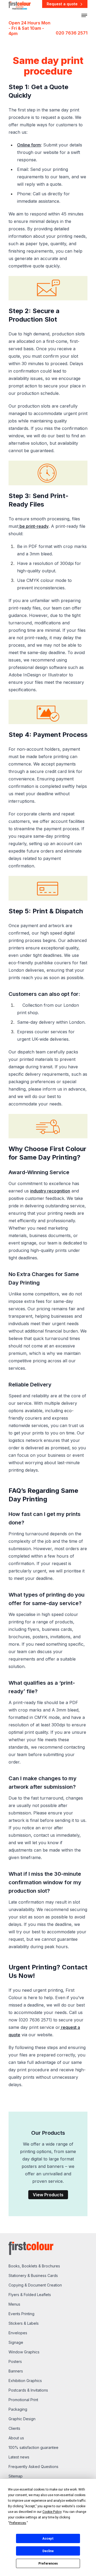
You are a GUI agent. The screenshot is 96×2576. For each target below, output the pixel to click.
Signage (16, 2342)
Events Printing (21, 2314)
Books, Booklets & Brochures (34, 2266)
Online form (29, 145)
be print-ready (33, 526)
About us (16, 2438)
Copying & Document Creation (35, 2285)
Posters (15, 2361)
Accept (48, 2539)
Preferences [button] (18, 2523)
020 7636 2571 (72, 33)
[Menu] (84, 15)
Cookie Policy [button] (52, 2512)
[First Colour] (20, 5)
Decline (48, 2551)
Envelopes (18, 2333)
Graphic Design (22, 2419)
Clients (14, 2428)
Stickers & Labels (24, 2323)
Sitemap (16, 2476)
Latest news (19, 2457)
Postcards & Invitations (28, 2390)
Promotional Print (23, 2400)
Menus (14, 2304)
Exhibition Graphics (25, 2381)
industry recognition (50, 1191)
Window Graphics (24, 2352)
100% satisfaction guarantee (33, 2447)
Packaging (18, 2409)
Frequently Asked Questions (33, 2467)
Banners (16, 2371)
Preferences (48, 2564)
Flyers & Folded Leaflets (30, 2295)
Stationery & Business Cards (33, 2275)
